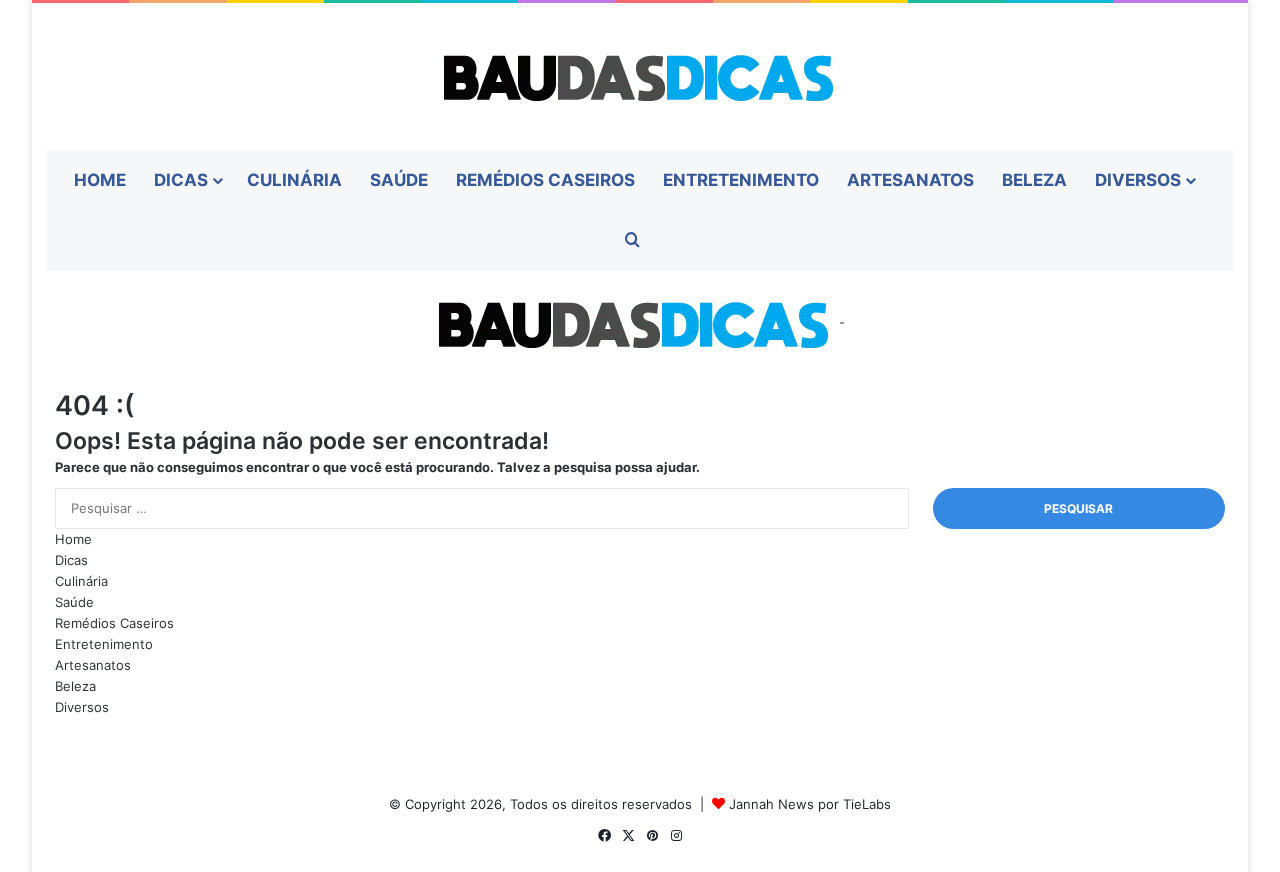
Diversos (1138, 180)
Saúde (399, 180)
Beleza (1034, 180)
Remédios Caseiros (545, 180)
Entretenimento (741, 180)
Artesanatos (910, 180)
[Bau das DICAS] (640, 76)
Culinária (294, 180)
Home (100, 180)
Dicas (181, 180)
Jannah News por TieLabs (810, 804)
